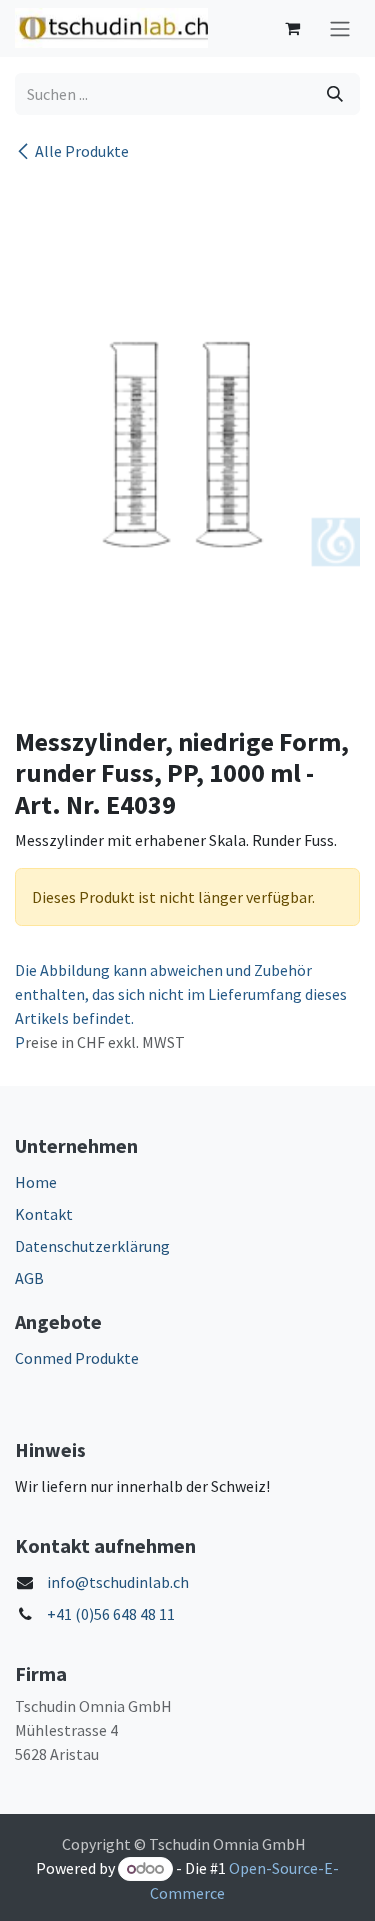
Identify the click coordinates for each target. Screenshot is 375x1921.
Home (36, 1182)
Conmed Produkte (77, 1358)
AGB (29, 1278)
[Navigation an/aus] (340, 28)
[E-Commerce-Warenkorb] (292, 28)
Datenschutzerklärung (92, 1246)
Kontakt (44, 1214)
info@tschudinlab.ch (118, 1582)
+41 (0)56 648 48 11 (111, 1614)
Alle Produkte (82, 151)
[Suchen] (335, 94)
